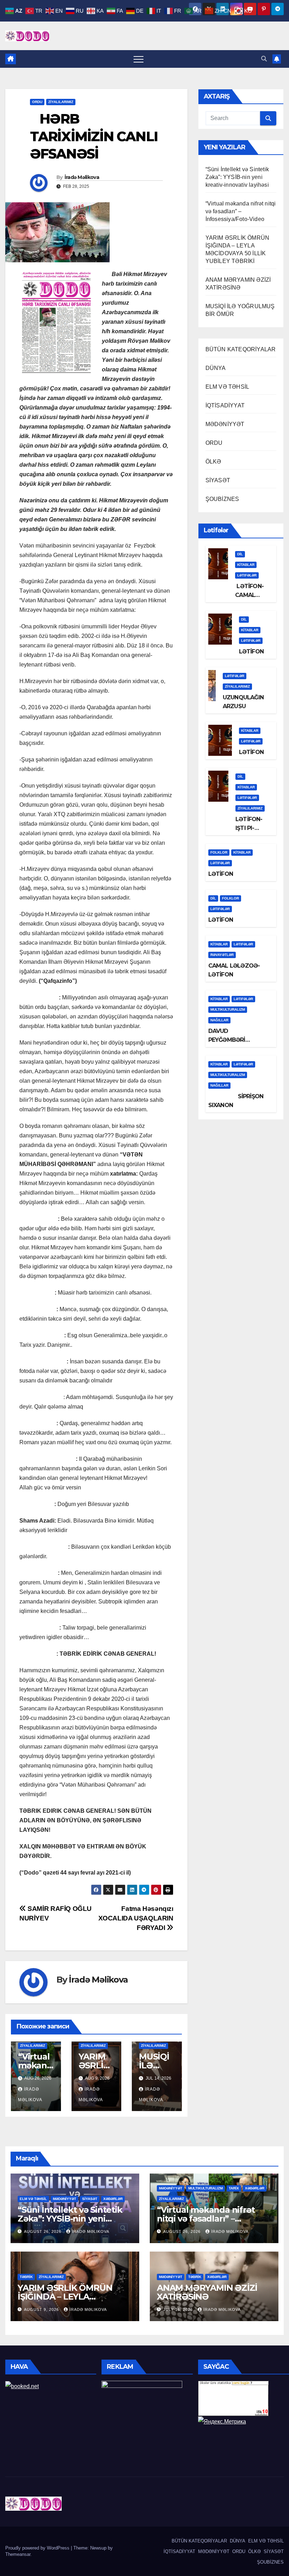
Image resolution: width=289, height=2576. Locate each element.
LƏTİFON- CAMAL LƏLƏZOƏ (249, 595)
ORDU (37, 102)
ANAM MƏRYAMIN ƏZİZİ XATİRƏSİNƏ (207, 2292)
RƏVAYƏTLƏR (222, 955)
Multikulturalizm (228, 1009)
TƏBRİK (26, 2277)
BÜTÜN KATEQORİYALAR (241, 349)
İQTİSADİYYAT (225, 405)
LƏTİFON (251, 652)
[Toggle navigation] (139, 59)
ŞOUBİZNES (222, 499)
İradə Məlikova (82, 177)
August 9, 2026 (42, 2309)
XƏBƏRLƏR (113, 2199)
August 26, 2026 (43, 2231)
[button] (264, 59)
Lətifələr (247, 575)
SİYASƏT (218, 480)
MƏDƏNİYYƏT (225, 424)
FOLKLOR (219, 852)
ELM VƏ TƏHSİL (227, 387)
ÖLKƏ (213, 462)
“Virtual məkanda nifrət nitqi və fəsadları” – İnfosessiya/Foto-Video (241, 211)
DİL (240, 554)
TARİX (234, 2188)
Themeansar (18, 2554)
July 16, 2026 (179, 2309)
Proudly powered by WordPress (38, 2548)
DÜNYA (216, 368)
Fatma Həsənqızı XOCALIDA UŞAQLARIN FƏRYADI (136, 1918)
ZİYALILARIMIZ (61, 102)
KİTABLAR (246, 565)
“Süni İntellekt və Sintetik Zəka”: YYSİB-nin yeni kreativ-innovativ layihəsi (237, 177)
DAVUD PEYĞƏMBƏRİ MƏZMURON (227, 1040)
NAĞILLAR (219, 1020)
